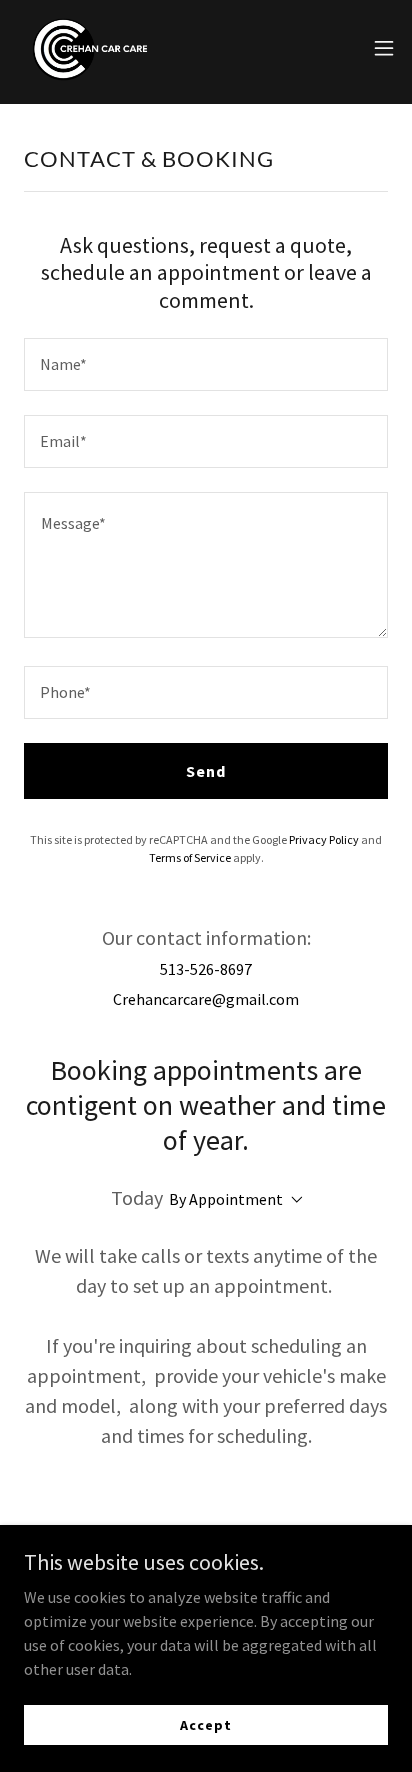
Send (206, 771)
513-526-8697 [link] (206, 969)
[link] (102, 48)
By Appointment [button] (226, 1199)
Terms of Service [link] (190, 857)
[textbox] (206, 364)
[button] (384, 48)
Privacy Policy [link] (324, 839)
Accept (205, 1724)
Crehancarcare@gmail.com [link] (206, 999)
